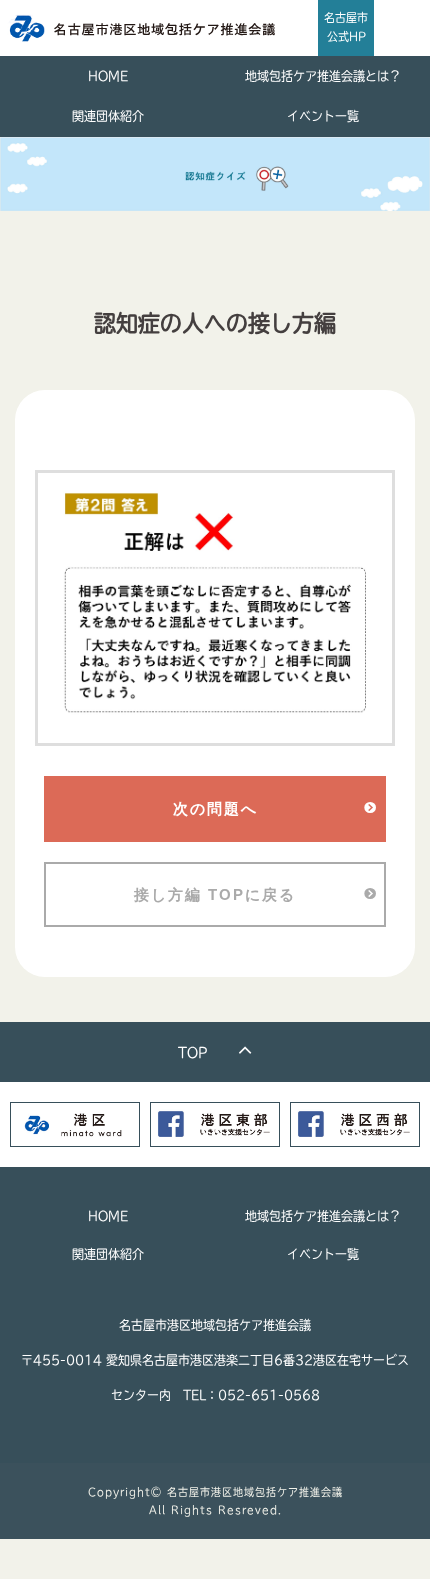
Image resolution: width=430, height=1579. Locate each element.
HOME (108, 76)
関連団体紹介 (108, 116)
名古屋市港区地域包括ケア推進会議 (255, 1492)
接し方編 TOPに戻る (215, 894)
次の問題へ (215, 808)
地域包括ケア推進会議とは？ (323, 76)
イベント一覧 (323, 116)
